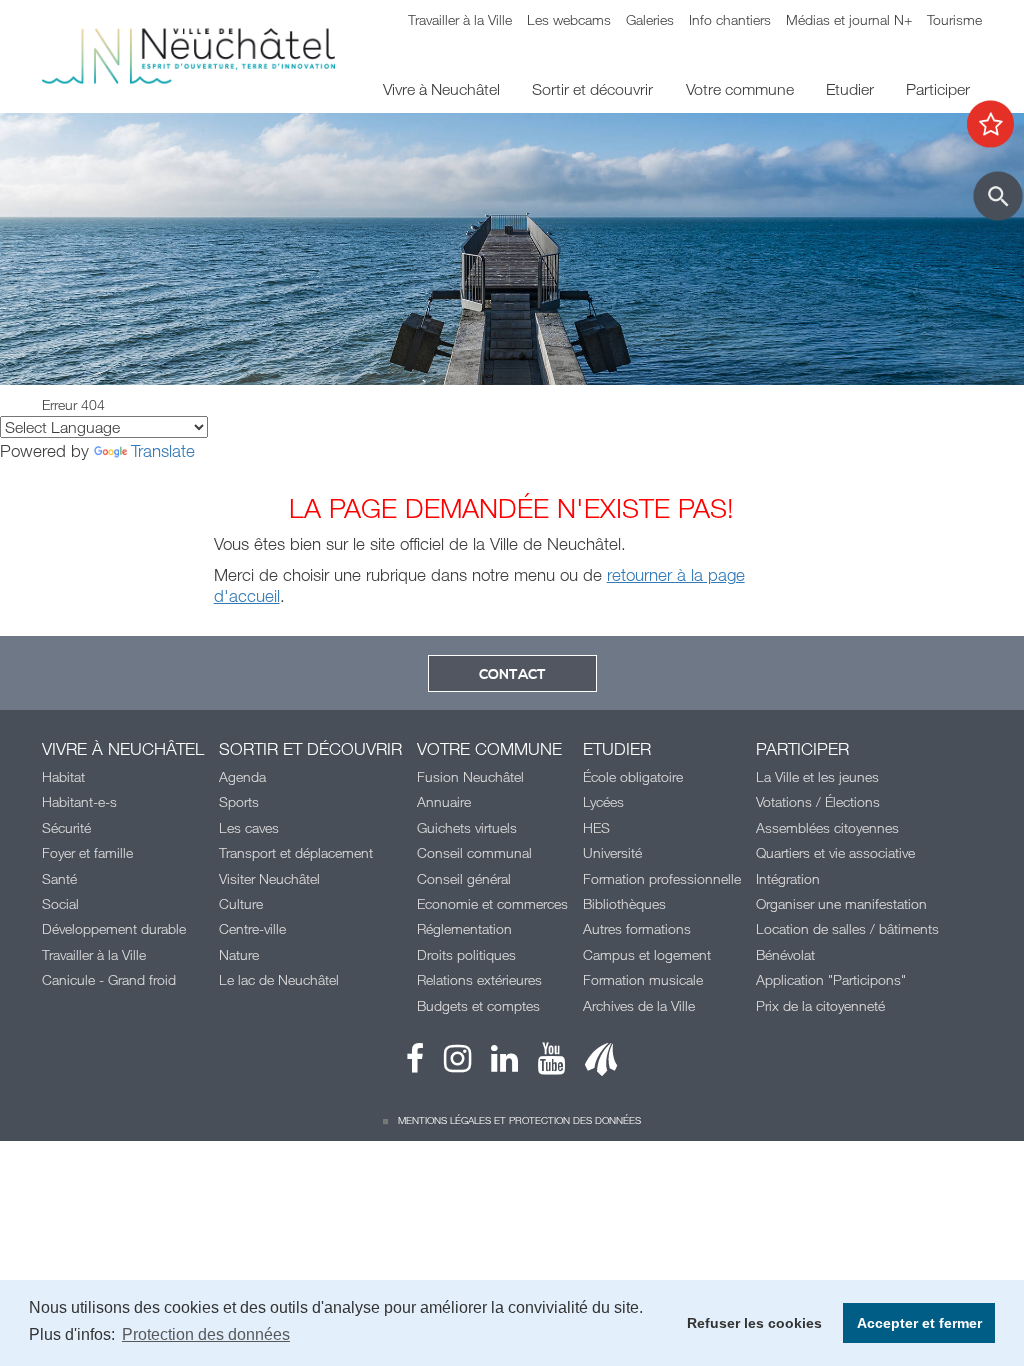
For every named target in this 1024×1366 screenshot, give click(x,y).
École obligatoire (633, 776)
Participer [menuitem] (938, 89)
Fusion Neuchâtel (470, 776)
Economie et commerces (492, 903)
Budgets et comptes (478, 1005)
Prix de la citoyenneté (820, 1005)
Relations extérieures (479, 979)
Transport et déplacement (296, 852)
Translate (163, 450)
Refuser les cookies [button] (754, 1323)
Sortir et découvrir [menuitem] (592, 89)
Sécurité (66, 827)
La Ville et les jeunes (817, 776)
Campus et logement (647, 954)
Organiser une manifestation (841, 903)
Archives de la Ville (639, 1005)
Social (60, 903)
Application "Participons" (831, 979)
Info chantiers (730, 19)
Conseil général (464, 878)
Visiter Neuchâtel (269, 878)
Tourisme (954, 19)
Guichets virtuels (467, 827)
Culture (241, 903)
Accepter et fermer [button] (919, 1323)
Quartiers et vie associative (835, 852)
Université (612, 852)
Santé (59, 878)
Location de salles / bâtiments (847, 928)
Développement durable (114, 928)
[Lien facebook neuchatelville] (415, 1063)
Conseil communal (474, 852)
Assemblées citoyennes (827, 827)
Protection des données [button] (206, 1334)
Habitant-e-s (79, 801)
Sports (239, 801)
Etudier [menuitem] (850, 89)
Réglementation (464, 928)
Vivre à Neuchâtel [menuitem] (441, 89)
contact (512, 675)
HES (596, 827)
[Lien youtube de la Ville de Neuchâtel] (541, 1063)
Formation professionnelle (662, 878)
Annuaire (444, 801)
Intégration (788, 878)
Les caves (249, 827)
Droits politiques (466, 954)
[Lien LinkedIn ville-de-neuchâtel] (494, 1063)
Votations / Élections (818, 801)
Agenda (242, 776)
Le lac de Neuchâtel (279, 979)
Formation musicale (643, 979)
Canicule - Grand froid (109, 979)
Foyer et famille (87, 852)
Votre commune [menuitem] (740, 89)
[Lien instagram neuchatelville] (447, 1063)
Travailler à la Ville (460, 19)
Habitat (63, 776)
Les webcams (569, 19)
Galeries (650, 19)
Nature (239, 954)
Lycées (603, 801)
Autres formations (637, 928)
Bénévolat (785, 954)
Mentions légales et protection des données (519, 1120)
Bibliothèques (624, 903)
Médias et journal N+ (849, 19)
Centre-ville (252, 928)
